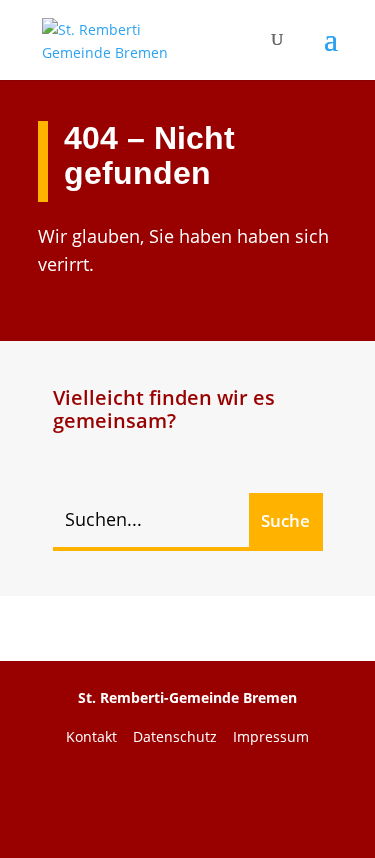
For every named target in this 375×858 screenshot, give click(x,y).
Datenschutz (183, 736)
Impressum (271, 736)
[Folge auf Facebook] (110, 800)
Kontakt (99, 736)
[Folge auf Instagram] (266, 800)
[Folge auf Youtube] (188, 800)
